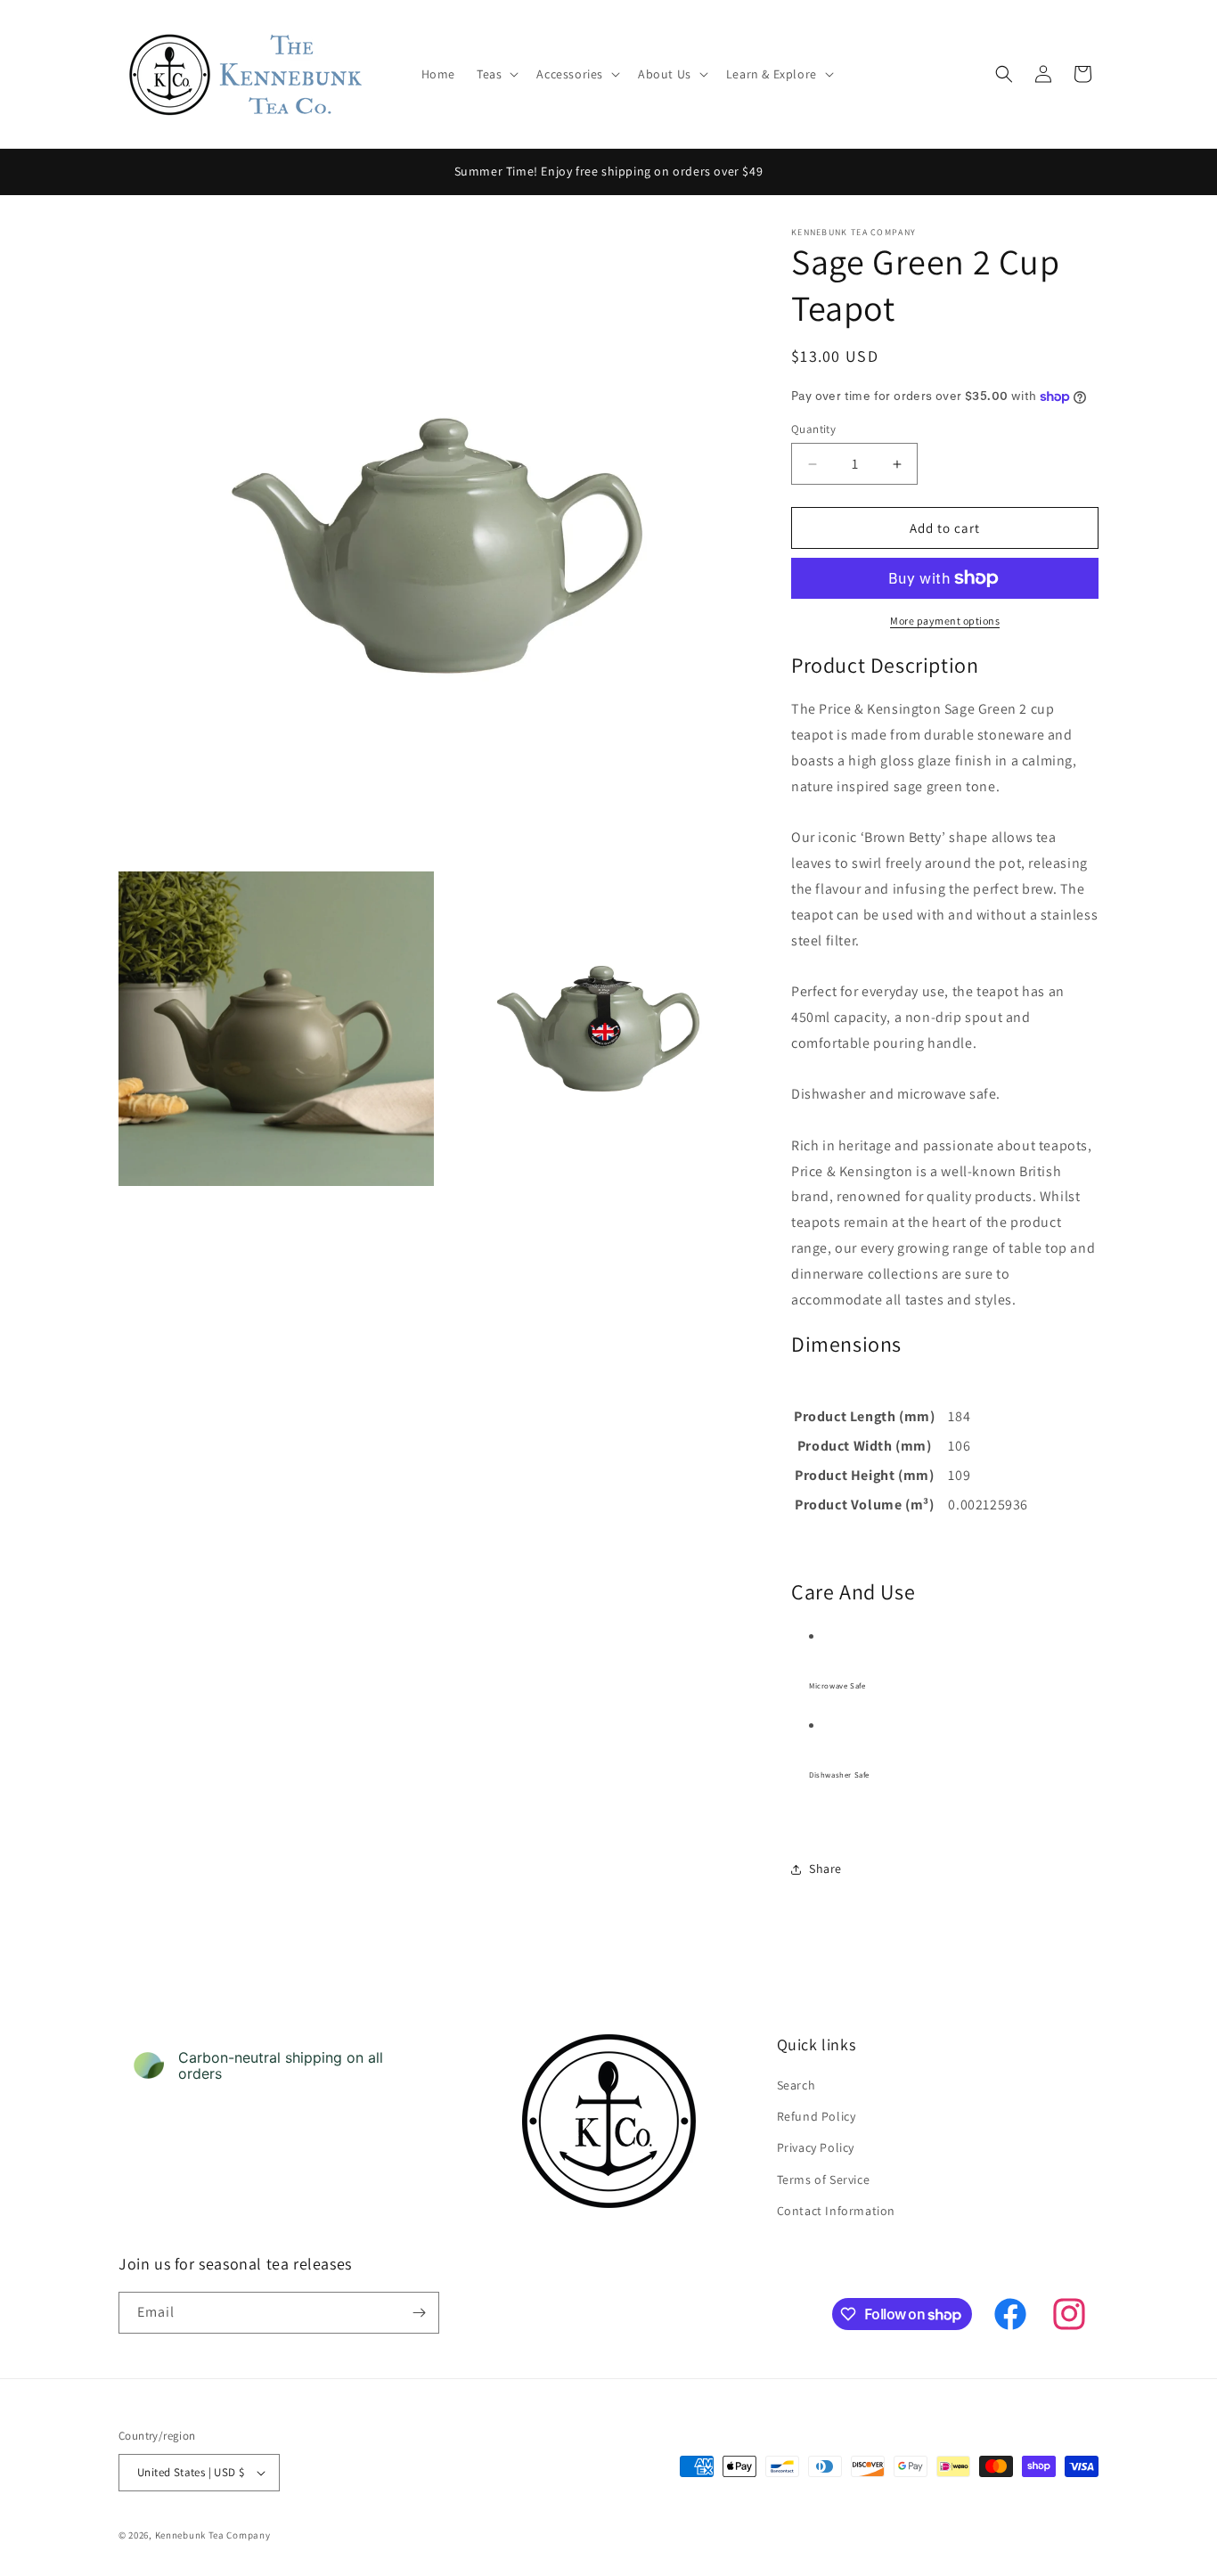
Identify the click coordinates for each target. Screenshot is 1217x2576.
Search (796, 2085)
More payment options (945, 621)
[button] (496, 74)
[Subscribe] (419, 2313)
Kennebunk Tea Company (213, 2535)
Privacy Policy (816, 2147)
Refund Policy (817, 2116)
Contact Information (836, 2211)
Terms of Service (824, 2179)
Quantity (813, 429)
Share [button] (825, 1869)
